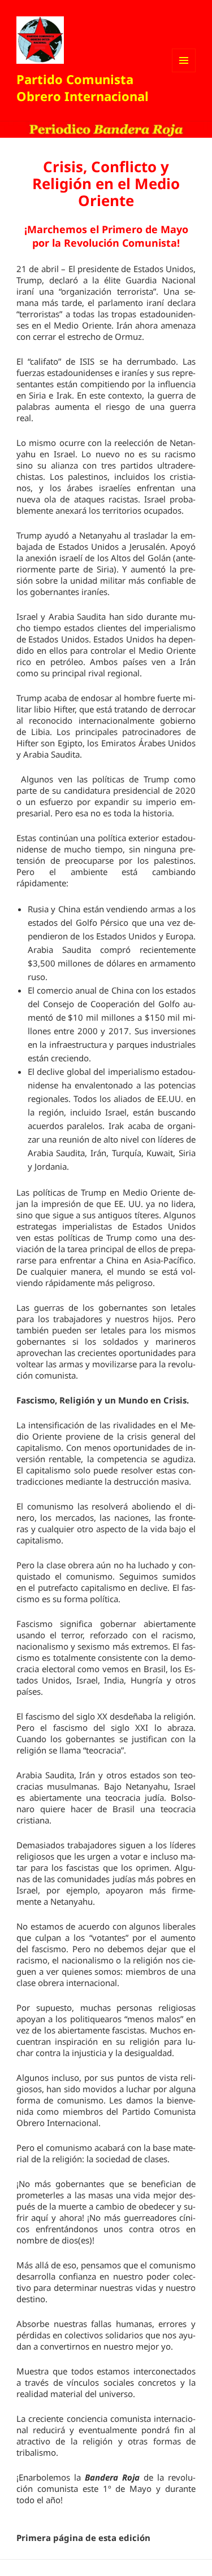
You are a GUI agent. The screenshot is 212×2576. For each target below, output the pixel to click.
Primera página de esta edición (83, 2538)
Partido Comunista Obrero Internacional (83, 88)
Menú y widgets (184, 72)
